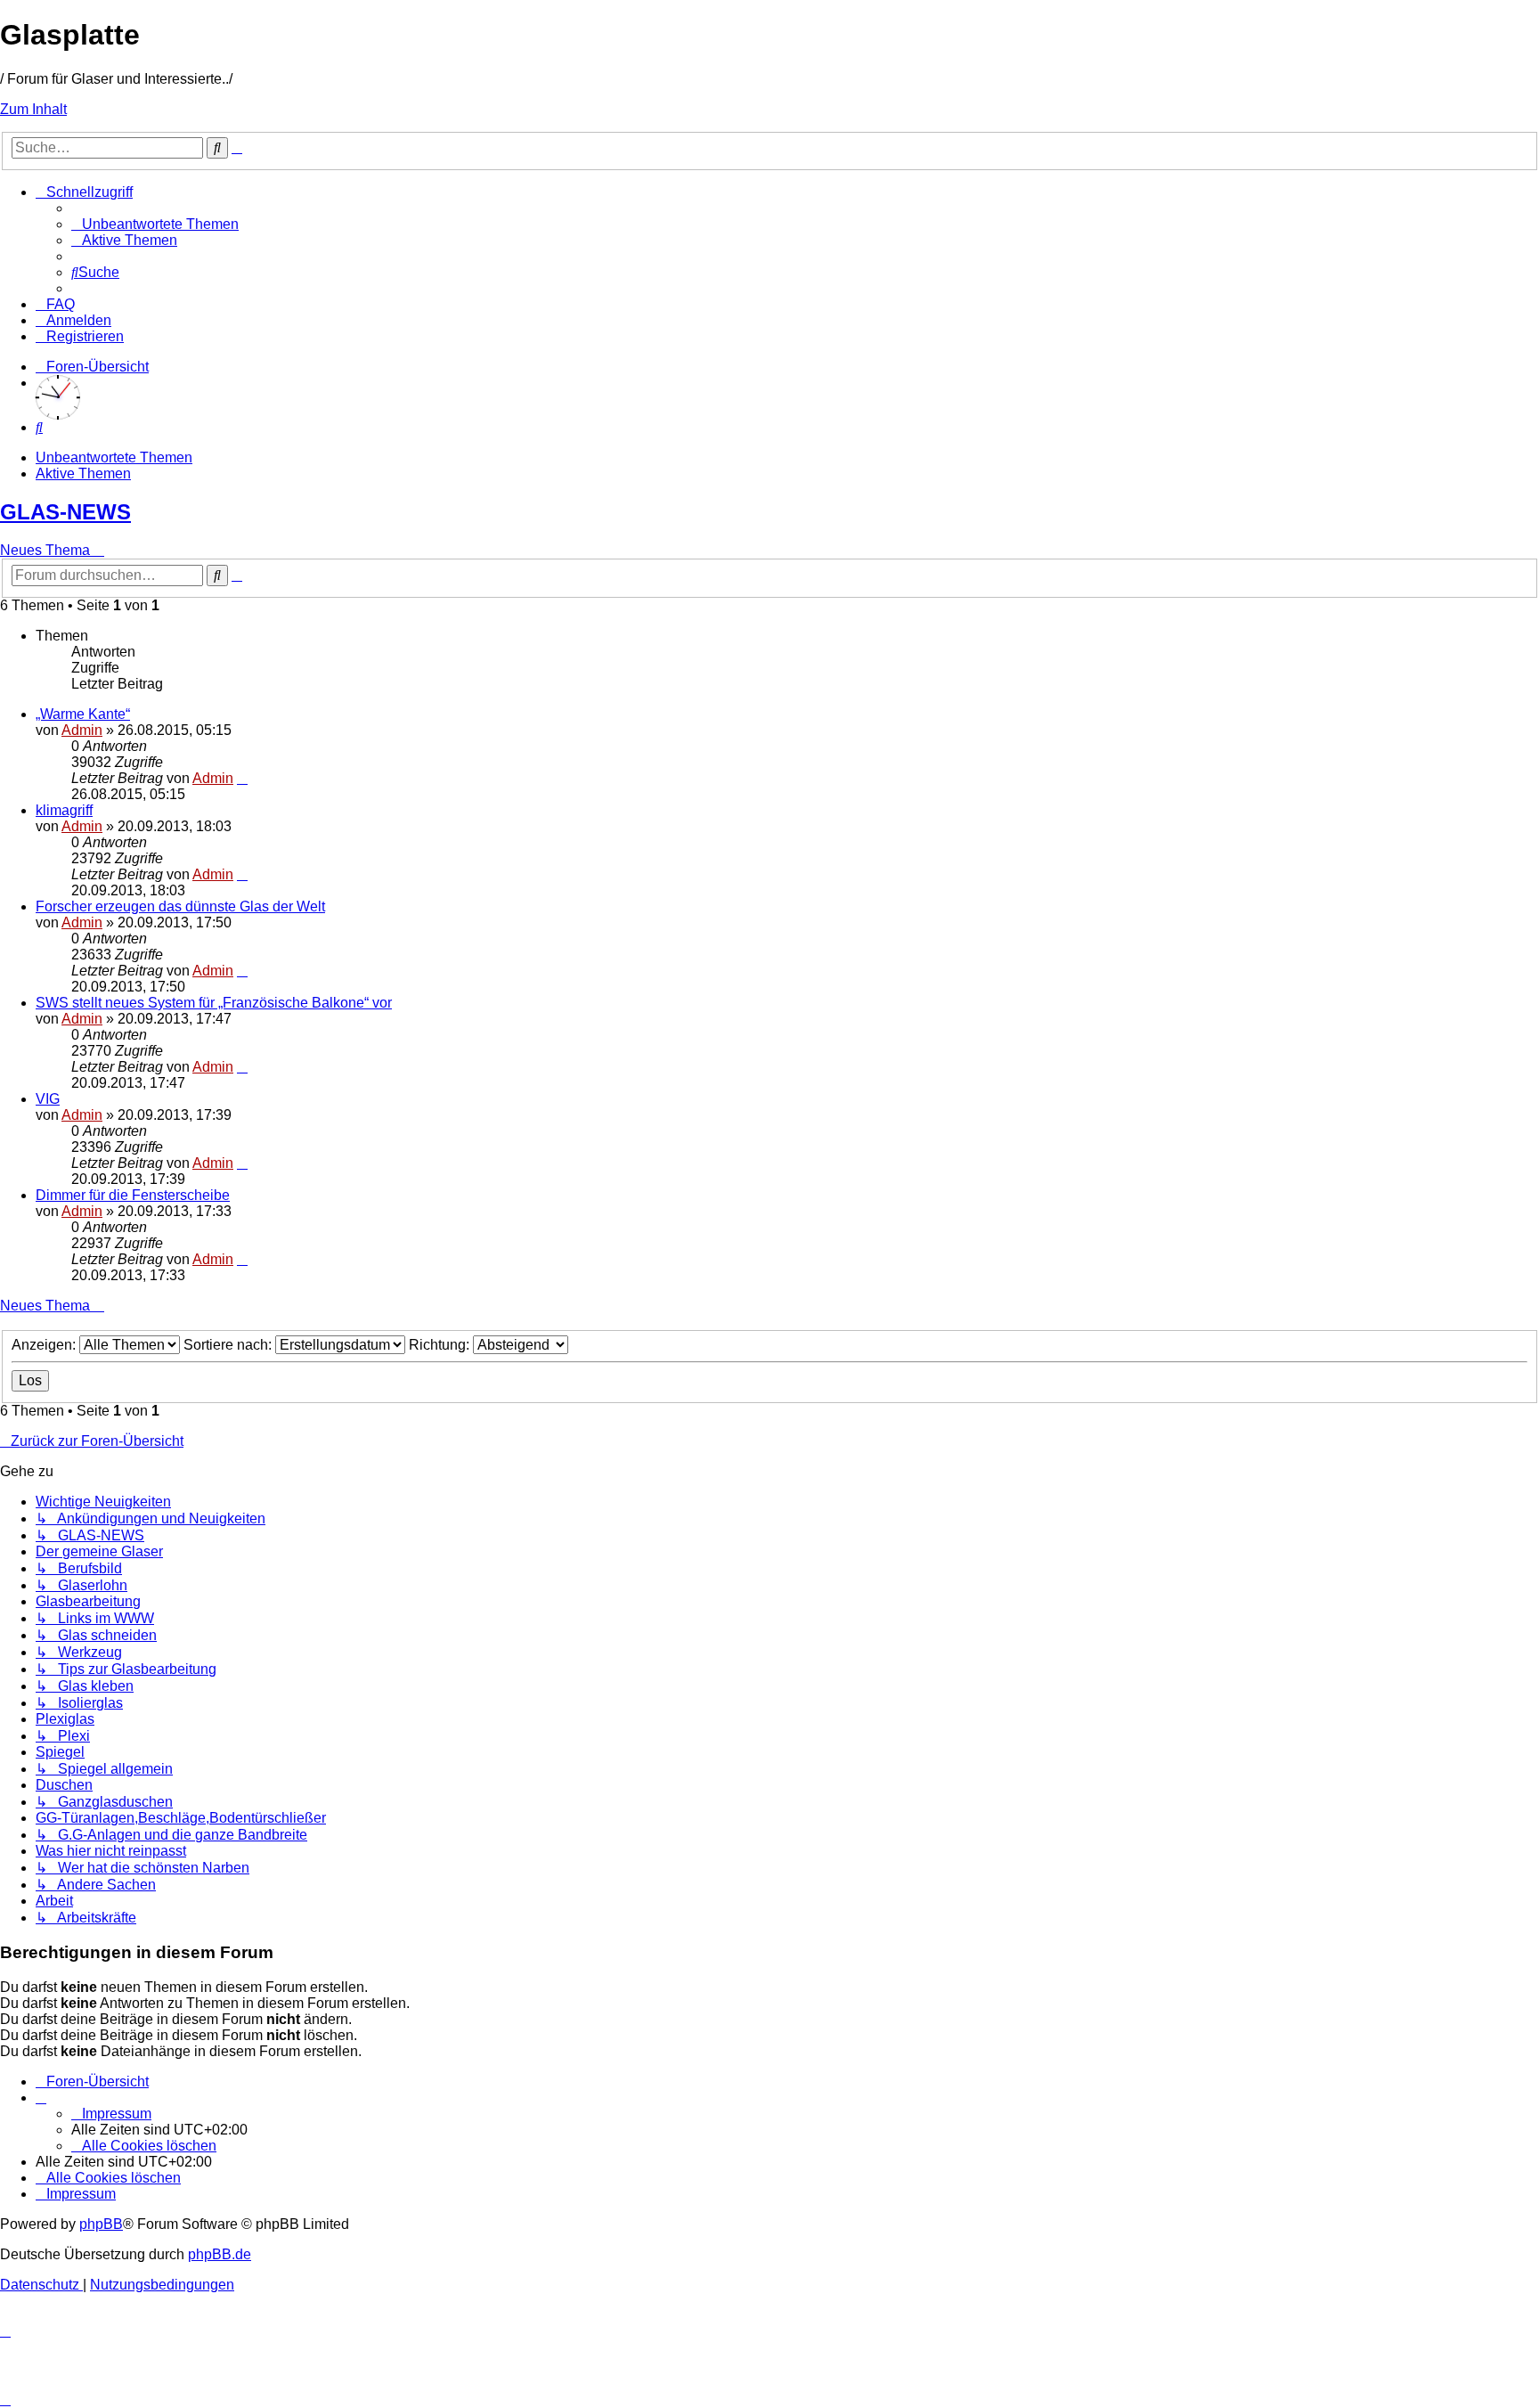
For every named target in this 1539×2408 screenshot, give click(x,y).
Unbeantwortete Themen (114, 457)
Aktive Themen (83, 473)
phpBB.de (220, 2254)
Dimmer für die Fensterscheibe (133, 1195)
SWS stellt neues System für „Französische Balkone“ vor (214, 1003)
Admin (82, 730)
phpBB (101, 2224)
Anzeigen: (45, 1345)
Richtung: (441, 1345)
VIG (48, 1099)
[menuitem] (155, 224)
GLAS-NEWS (65, 512)
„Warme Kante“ (83, 714)
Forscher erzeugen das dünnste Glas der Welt (180, 906)
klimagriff (64, 810)
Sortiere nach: (229, 1345)
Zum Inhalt (33, 109)
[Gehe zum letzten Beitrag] (242, 778)
